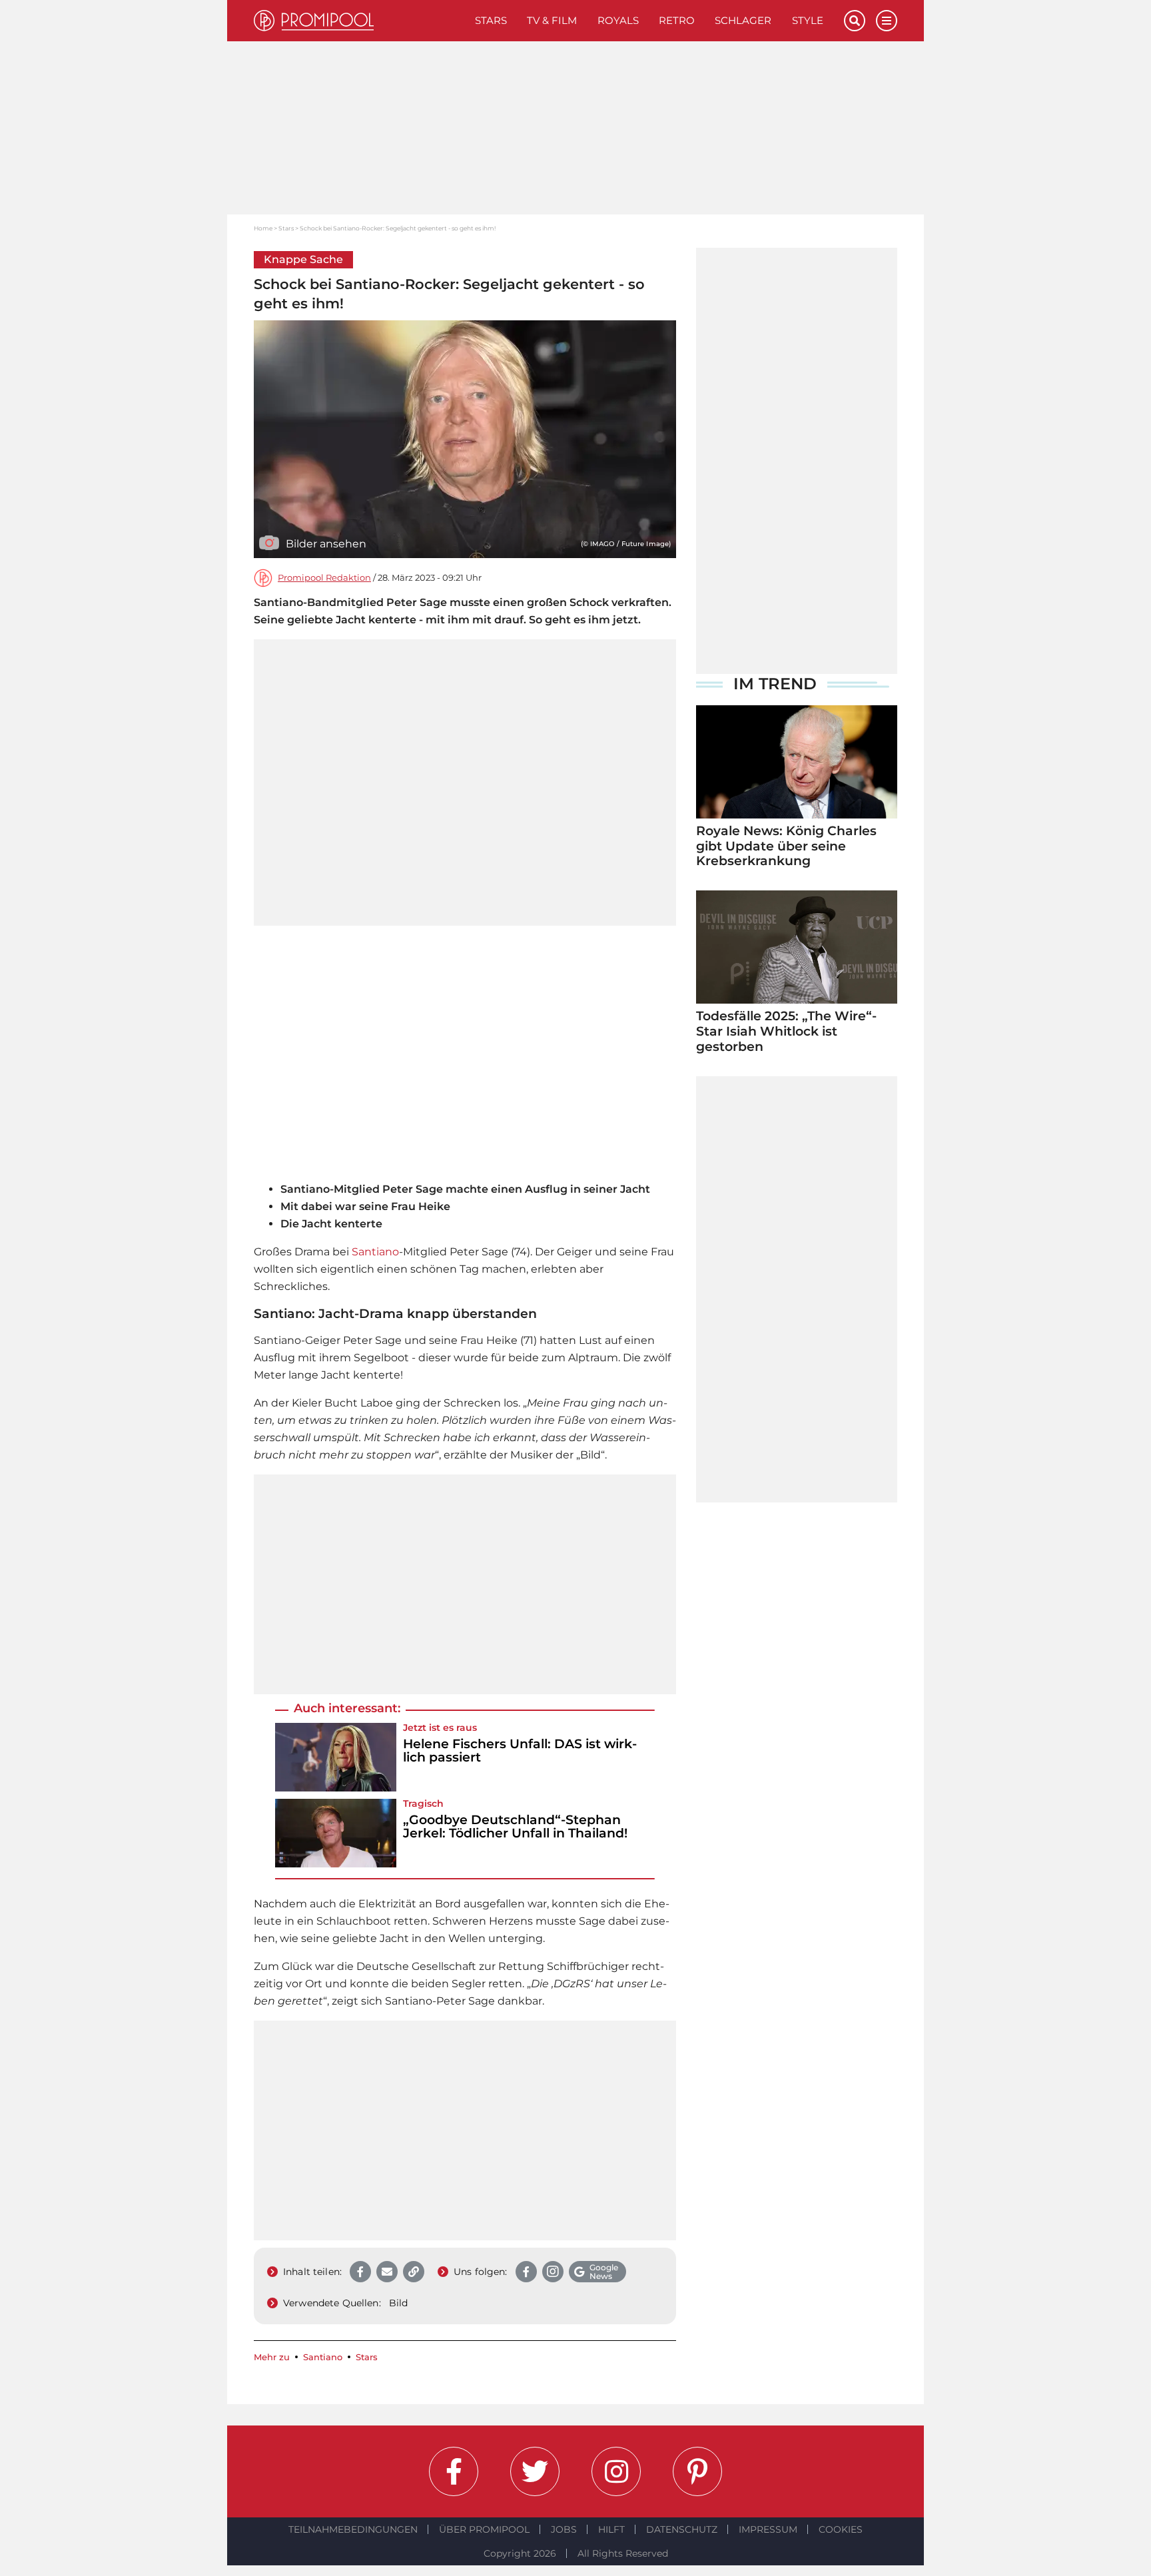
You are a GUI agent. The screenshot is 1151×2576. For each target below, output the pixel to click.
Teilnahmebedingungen (353, 2529)
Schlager (743, 20)
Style (808, 20)
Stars (491, 20)
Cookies (841, 2529)
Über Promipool (484, 2529)
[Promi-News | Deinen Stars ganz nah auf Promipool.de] (359, 21)
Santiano (375, 1252)
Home (263, 228)
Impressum (768, 2529)
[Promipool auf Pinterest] (697, 2471)
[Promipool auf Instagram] (616, 2471)
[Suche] (855, 21)
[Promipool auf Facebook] (454, 2471)
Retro (677, 20)
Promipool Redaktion (324, 578)
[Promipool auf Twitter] (535, 2471)
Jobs (564, 2529)
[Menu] (887, 21)
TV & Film (552, 20)
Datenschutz (682, 2529)
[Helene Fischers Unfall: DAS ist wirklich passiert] (336, 1757)
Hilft (611, 2529)
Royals (618, 20)
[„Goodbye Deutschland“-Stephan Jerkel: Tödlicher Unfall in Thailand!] (336, 1833)
